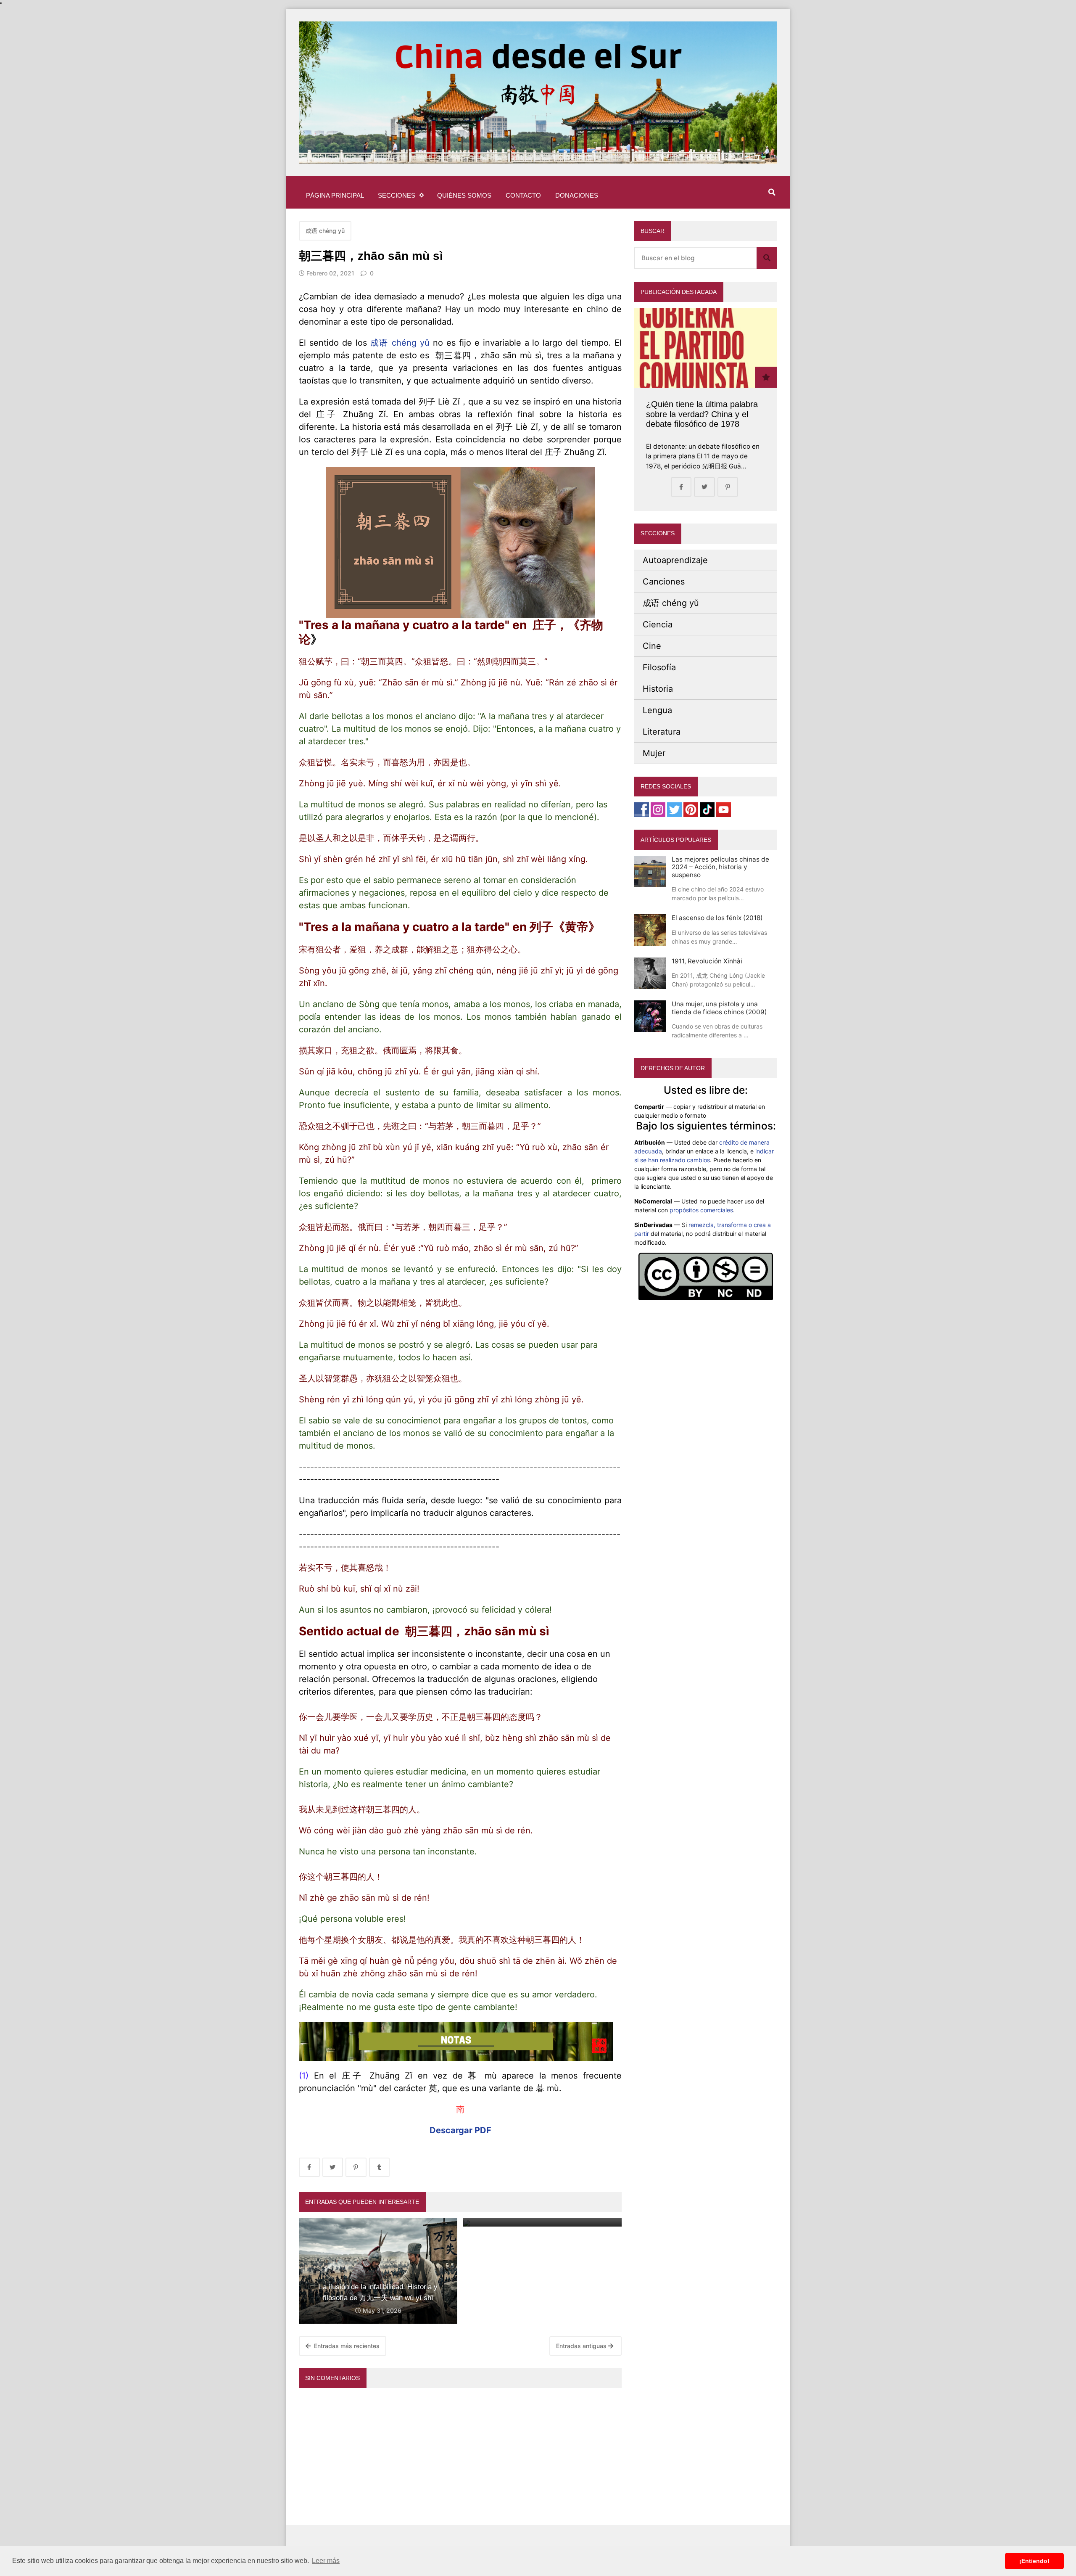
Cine (652, 646)
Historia (658, 689)
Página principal (335, 195)
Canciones (664, 582)
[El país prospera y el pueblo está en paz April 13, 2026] (542, 2222)
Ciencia (658, 624)
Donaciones (577, 195)
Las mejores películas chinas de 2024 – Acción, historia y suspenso (720, 867)
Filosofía (659, 667)
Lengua (657, 710)
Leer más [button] (326, 2561)
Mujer (654, 753)
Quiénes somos (464, 195)
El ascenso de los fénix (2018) (717, 918)
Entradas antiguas (582, 2346)
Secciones (397, 195)
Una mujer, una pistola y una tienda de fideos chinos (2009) (719, 1008)
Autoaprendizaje (675, 560)
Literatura (662, 732)
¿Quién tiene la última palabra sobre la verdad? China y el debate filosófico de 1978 (702, 414)
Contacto (523, 195)
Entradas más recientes (346, 2346)
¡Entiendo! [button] (1034, 2561)
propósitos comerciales (701, 1210)
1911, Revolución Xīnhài (707, 961)
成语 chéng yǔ (325, 231)
